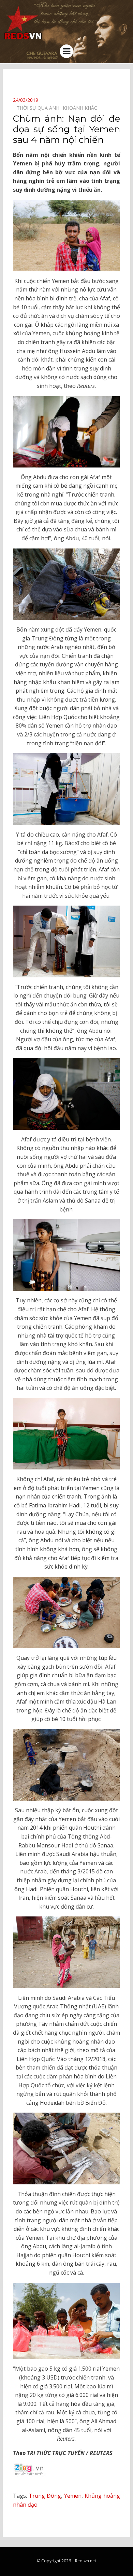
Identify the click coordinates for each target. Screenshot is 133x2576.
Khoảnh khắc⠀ (82, 108)
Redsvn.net (86, 2561)
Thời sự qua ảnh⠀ (40, 108)
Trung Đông (45, 2496)
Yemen (73, 2496)
